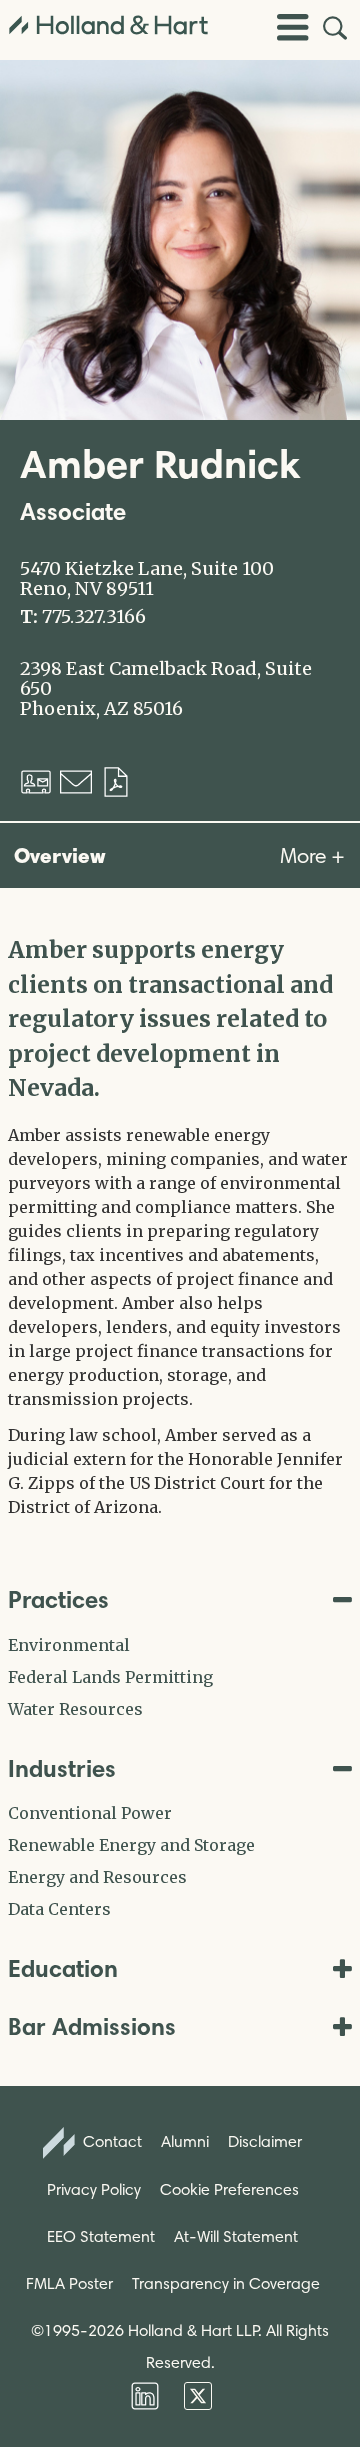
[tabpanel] (180, 1226)
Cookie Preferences (229, 2189)
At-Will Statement (236, 2236)
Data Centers (59, 1909)
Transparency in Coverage (226, 2283)
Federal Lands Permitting (110, 1677)
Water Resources (75, 1709)
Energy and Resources (97, 1877)
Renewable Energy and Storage (131, 1845)
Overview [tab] (60, 855)
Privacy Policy (94, 2189)
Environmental (69, 1645)
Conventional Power (90, 1813)
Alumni (185, 2141)
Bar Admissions (92, 2026)
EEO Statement (101, 2236)
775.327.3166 (94, 617)
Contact (110, 2141)
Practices (58, 1599)
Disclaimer (265, 2141)
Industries (62, 1768)
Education (63, 1968)
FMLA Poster (69, 2283)
